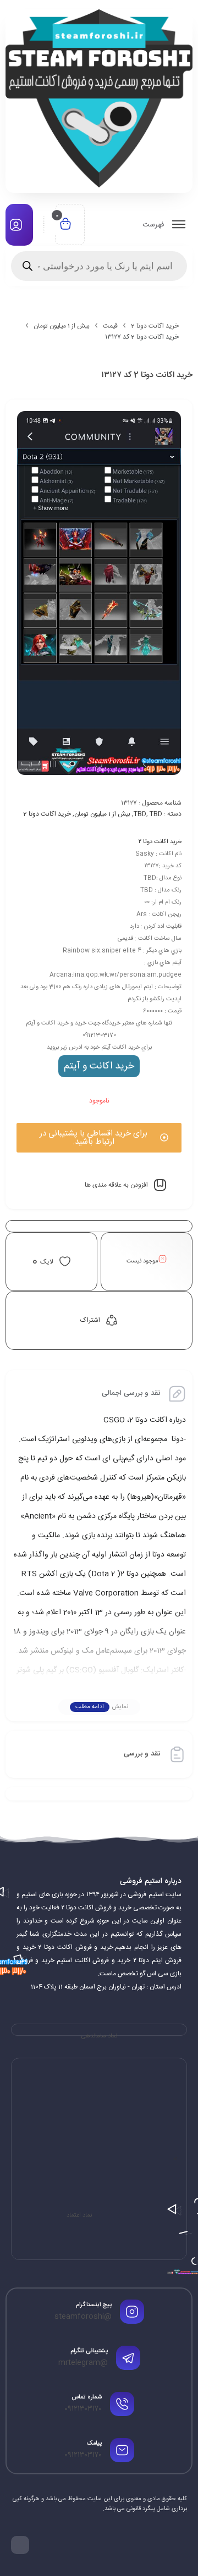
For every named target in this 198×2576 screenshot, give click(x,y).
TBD (140, 814)
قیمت (110, 326)
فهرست (154, 225)
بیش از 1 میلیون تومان (62, 326)
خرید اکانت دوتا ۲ (160, 842)
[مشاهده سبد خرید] (65, 225)
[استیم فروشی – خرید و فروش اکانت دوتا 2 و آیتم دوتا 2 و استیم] (99, 98)
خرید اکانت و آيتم (99, 1066)
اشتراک (90, 1320)
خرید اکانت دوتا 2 (155, 326)
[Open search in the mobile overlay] (99, 266)
